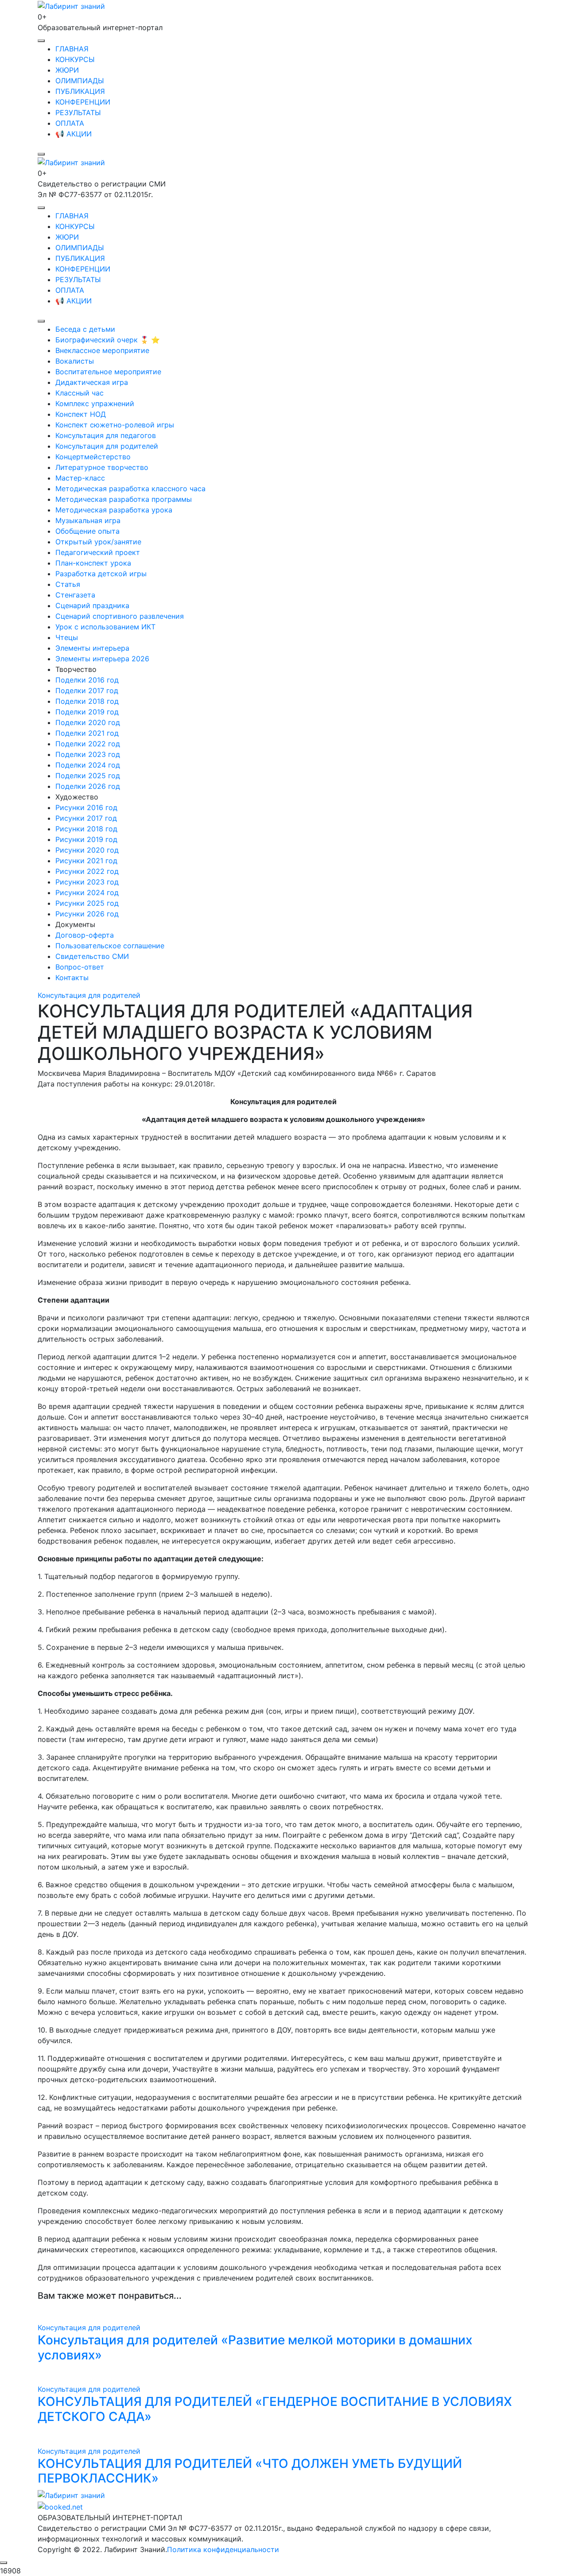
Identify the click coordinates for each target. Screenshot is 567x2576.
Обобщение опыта (87, 531)
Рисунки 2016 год (86, 807)
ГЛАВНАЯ (72, 49)
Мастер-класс (80, 478)
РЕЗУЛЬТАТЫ (78, 113)
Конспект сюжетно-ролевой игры (115, 425)
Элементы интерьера (92, 648)
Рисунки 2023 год (87, 882)
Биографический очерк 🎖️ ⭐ (108, 340)
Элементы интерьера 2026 (102, 659)
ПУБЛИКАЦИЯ (80, 91)
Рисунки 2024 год (87, 892)
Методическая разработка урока (114, 510)
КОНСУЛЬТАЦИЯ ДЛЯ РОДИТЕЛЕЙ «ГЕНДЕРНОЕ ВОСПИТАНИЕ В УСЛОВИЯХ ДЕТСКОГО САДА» (275, 2409)
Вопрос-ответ (80, 967)
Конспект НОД (81, 414)
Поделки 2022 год (88, 744)
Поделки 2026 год (88, 786)
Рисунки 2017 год (86, 818)
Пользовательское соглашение (110, 946)
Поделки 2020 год (88, 722)
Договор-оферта (85, 935)
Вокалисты (75, 361)
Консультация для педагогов (106, 435)
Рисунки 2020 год (87, 850)
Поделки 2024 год (88, 765)
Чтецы (67, 637)
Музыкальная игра (88, 520)
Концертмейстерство (93, 457)
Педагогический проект (98, 552)
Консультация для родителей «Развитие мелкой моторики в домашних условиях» (255, 2347)
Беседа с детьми (85, 329)
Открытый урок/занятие (98, 542)
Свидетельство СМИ (92, 956)
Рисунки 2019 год (86, 839)
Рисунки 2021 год (86, 861)
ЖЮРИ (67, 70)
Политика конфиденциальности (223, 2549)
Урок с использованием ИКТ (105, 627)
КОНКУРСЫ (75, 59)
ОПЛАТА (70, 123)
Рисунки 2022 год (87, 871)
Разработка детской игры (101, 574)
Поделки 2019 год (87, 712)
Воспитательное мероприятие (108, 372)
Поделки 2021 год (87, 733)
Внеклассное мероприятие (102, 350)
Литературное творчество (102, 467)
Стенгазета (75, 595)
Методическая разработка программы (124, 499)
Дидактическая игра (92, 382)
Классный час (80, 393)
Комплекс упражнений (95, 403)
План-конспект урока (93, 563)
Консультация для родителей (107, 446)
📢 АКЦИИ (74, 134)
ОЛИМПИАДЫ (80, 81)
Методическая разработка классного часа (130, 489)
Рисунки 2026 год (87, 914)
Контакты (72, 978)
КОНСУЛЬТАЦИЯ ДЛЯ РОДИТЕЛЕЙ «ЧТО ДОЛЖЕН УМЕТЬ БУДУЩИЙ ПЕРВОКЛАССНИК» (250, 2471)
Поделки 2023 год (88, 754)
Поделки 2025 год (88, 776)
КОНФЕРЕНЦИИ (83, 102)
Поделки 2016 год (87, 680)
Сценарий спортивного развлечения (120, 616)
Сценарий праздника (92, 605)
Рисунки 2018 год (86, 829)
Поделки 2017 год (87, 691)
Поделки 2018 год (87, 701)
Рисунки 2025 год (87, 903)
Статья (68, 584)
